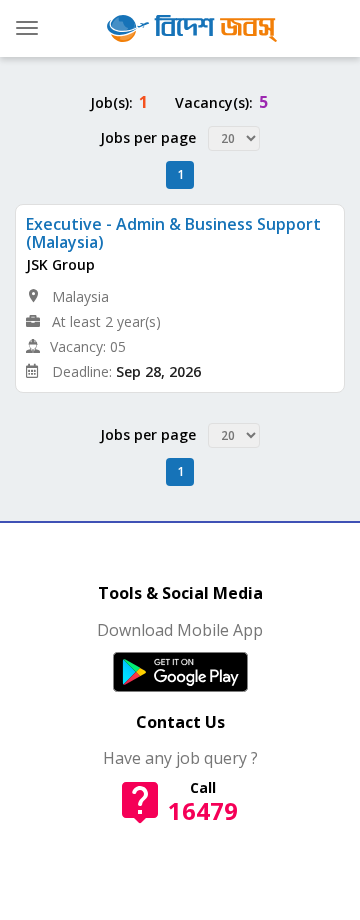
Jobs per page (148, 137)
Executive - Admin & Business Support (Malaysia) (173, 233)
